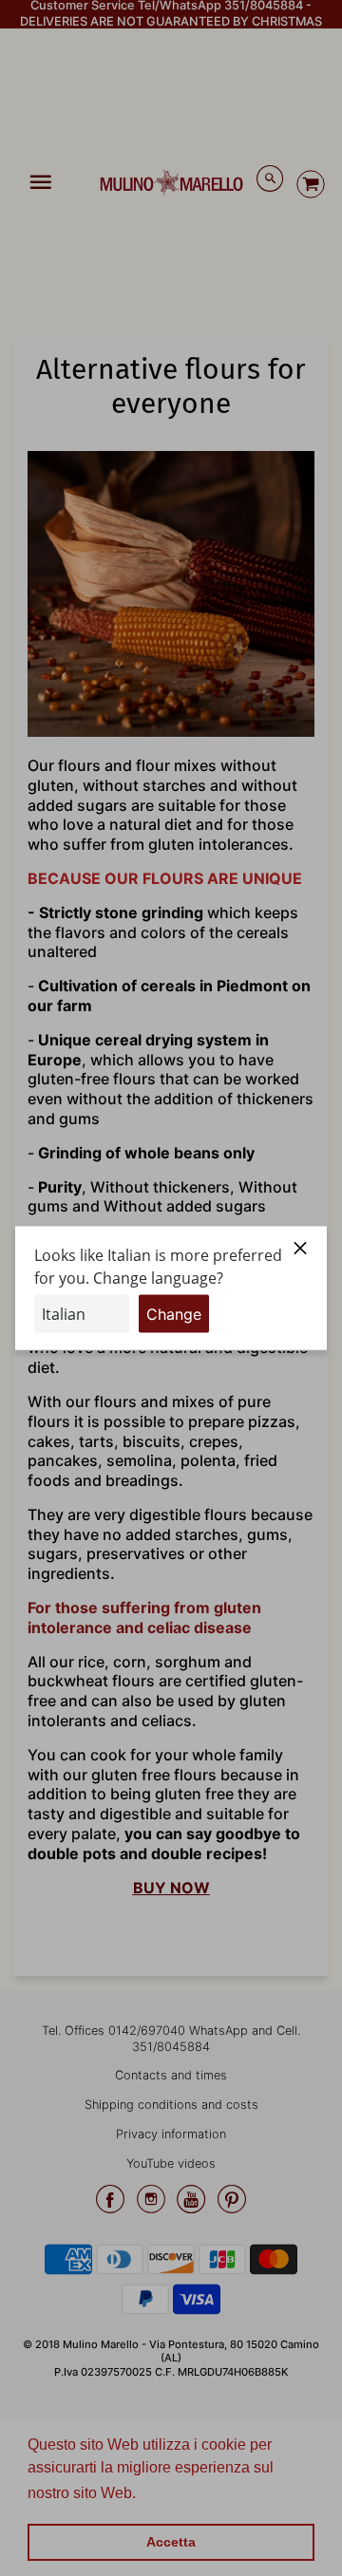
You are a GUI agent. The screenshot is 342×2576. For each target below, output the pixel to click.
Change (174, 1313)
